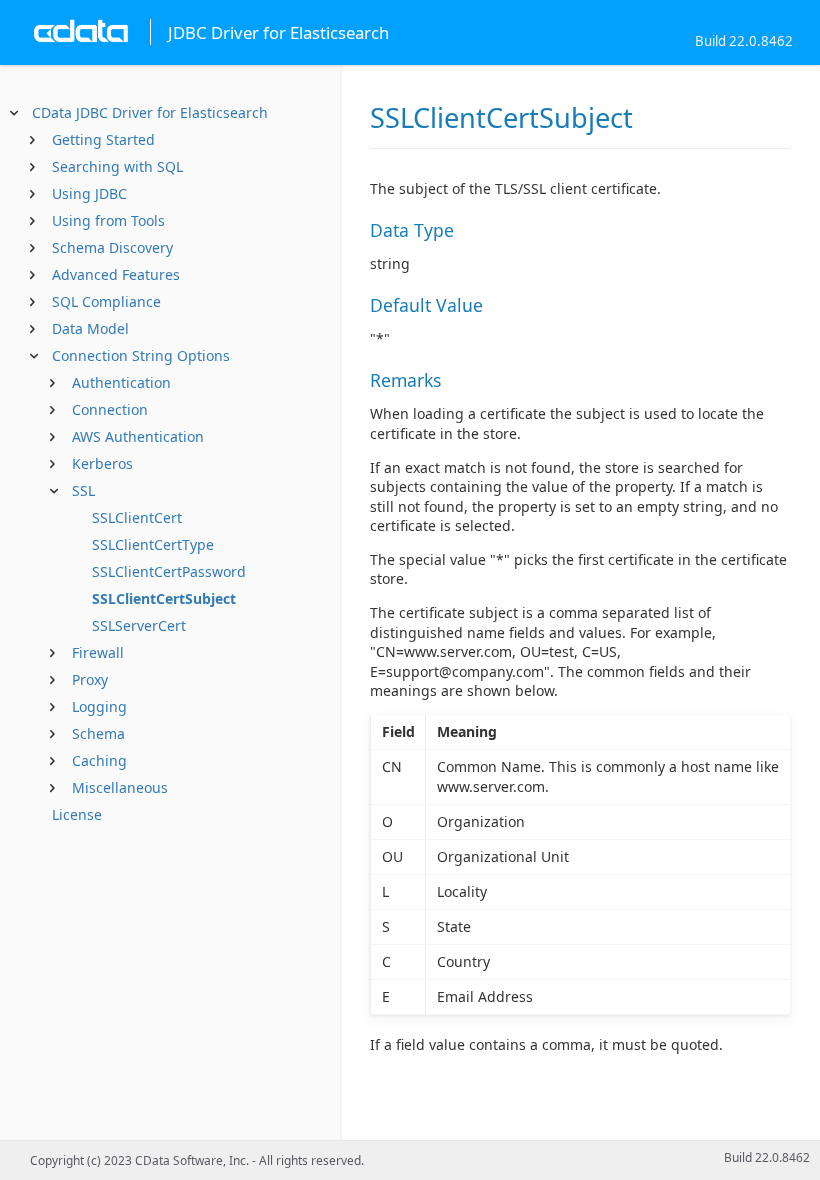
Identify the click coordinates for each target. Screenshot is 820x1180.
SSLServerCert (139, 625)
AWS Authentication (138, 436)
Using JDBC (89, 193)
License (77, 814)
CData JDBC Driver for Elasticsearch (150, 112)
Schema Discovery (112, 247)
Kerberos (102, 463)
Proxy (90, 679)
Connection (110, 409)
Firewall (98, 652)
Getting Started (103, 139)
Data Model (90, 328)
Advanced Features (116, 274)
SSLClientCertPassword (169, 571)
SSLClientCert (137, 517)
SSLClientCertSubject (164, 598)
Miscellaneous (120, 787)
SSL (83, 490)
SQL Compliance (106, 301)
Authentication (121, 382)
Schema (98, 733)
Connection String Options (141, 355)
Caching (99, 760)
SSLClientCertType (153, 544)
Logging (99, 706)
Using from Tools (108, 220)
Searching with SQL (117, 166)
